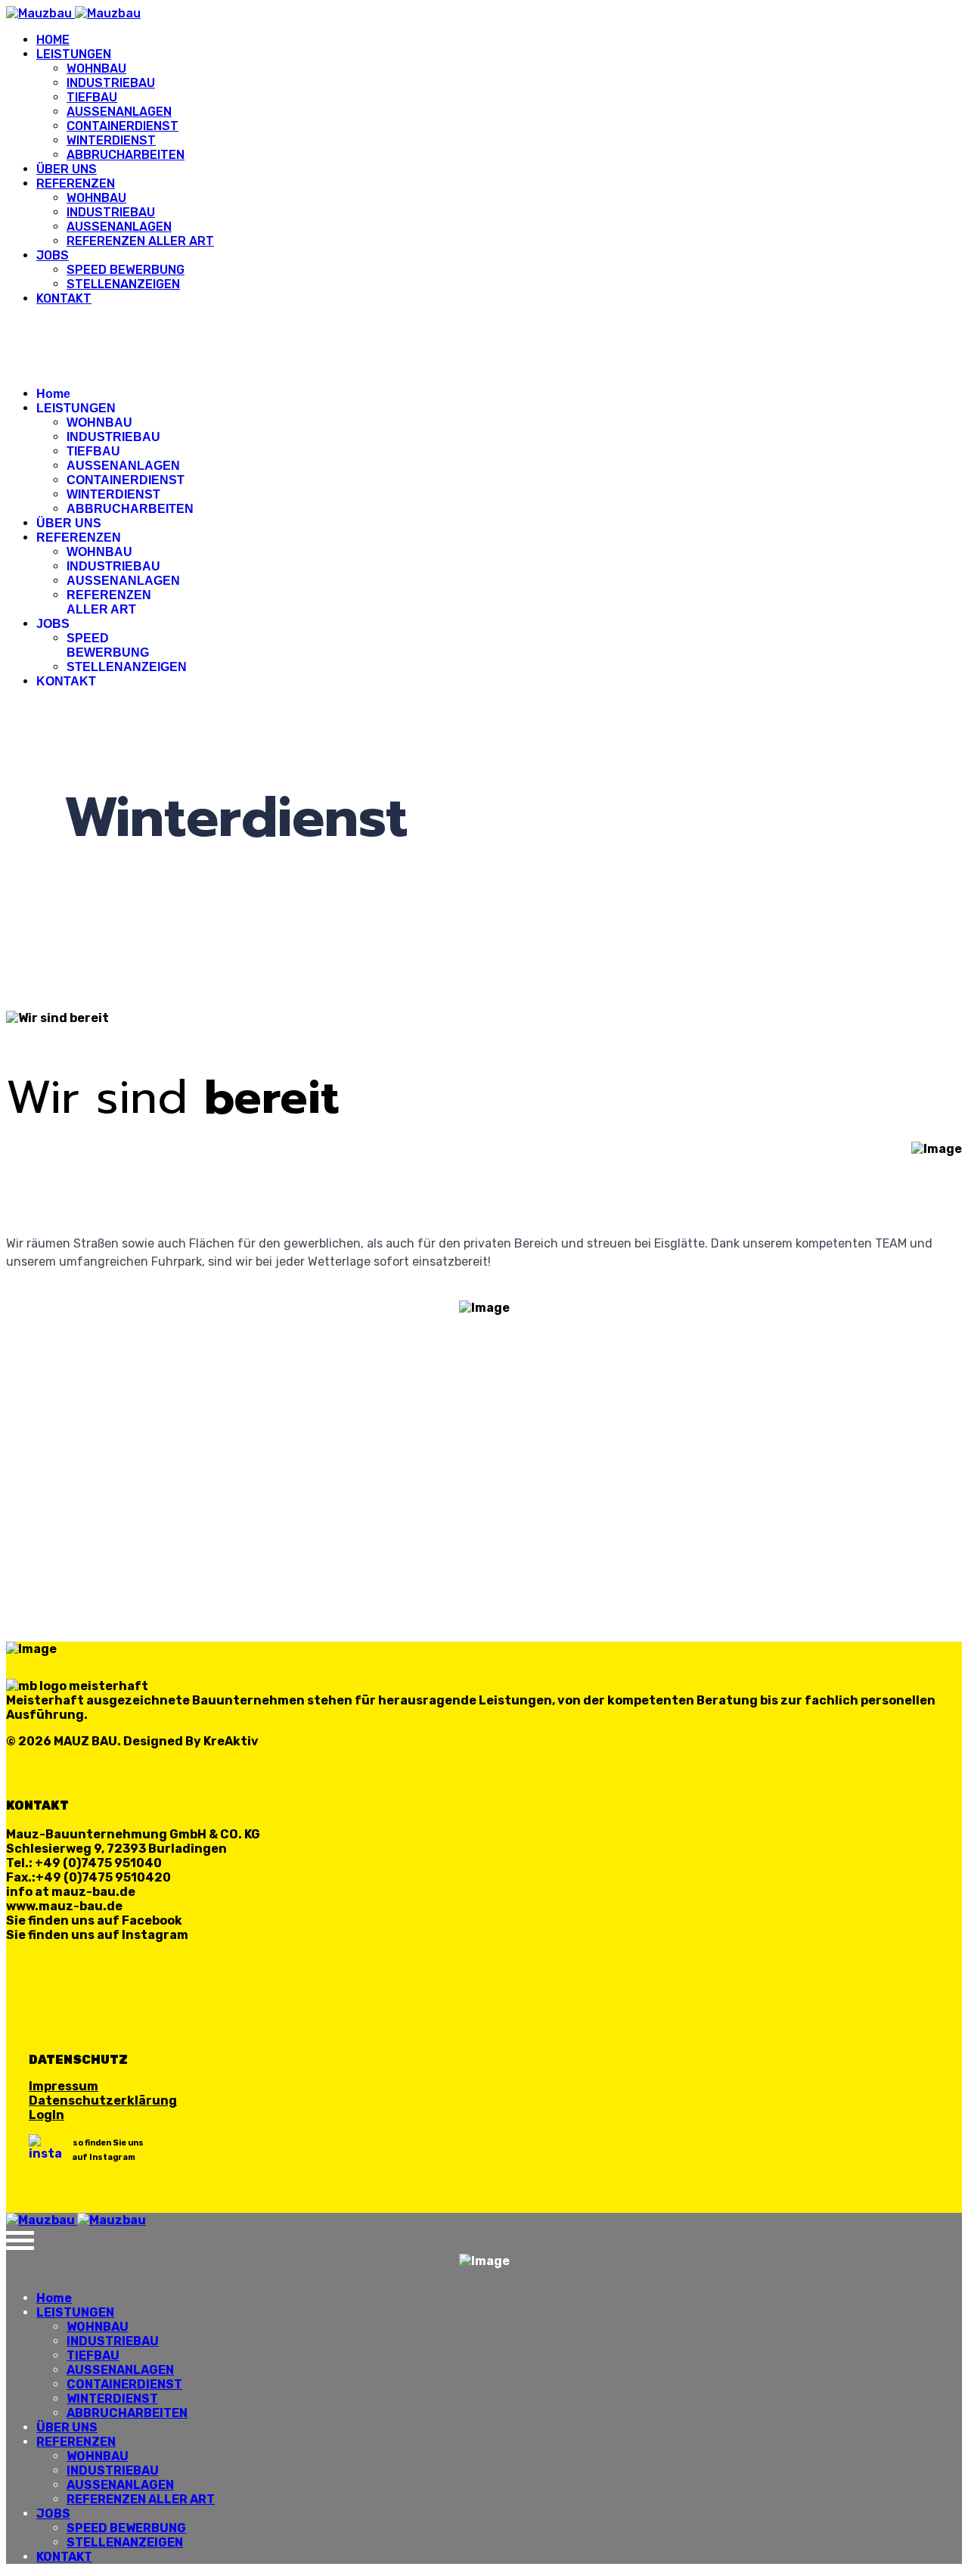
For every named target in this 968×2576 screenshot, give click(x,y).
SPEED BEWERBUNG (126, 270)
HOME (53, 40)
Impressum (64, 2086)
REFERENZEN (76, 183)
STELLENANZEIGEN (123, 284)
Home (53, 394)
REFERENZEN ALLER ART (140, 241)
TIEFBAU (92, 97)
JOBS (53, 255)
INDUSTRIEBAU (111, 83)
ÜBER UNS (67, 169)
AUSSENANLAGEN (119, 112)
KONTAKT (64, 298)
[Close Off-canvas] (484, 2240)
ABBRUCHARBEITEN (126, 155)
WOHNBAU (96, 68)
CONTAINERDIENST (123, 126)
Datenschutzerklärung (103, 2101)
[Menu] (484, 323)
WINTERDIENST (111, 140)
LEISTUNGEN (74, 54)
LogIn (47, 2115)
